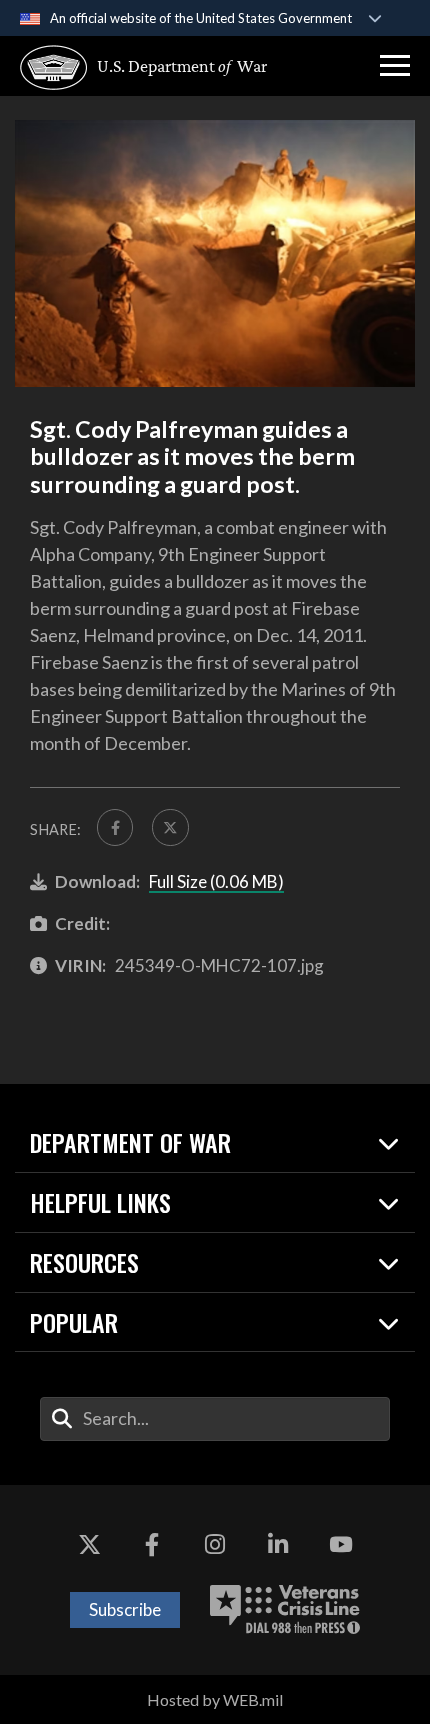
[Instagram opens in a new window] (215, 1545)
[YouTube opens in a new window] (341, 1545)
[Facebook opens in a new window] (152, 1545)
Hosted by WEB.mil (215, 1699)
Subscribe (125, 1609)
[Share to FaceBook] (115, 827)
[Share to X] (170, 827)
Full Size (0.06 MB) (216, 881)
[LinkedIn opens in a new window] (278, 1545)
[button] (395, 66)
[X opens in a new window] (89, 1545)
